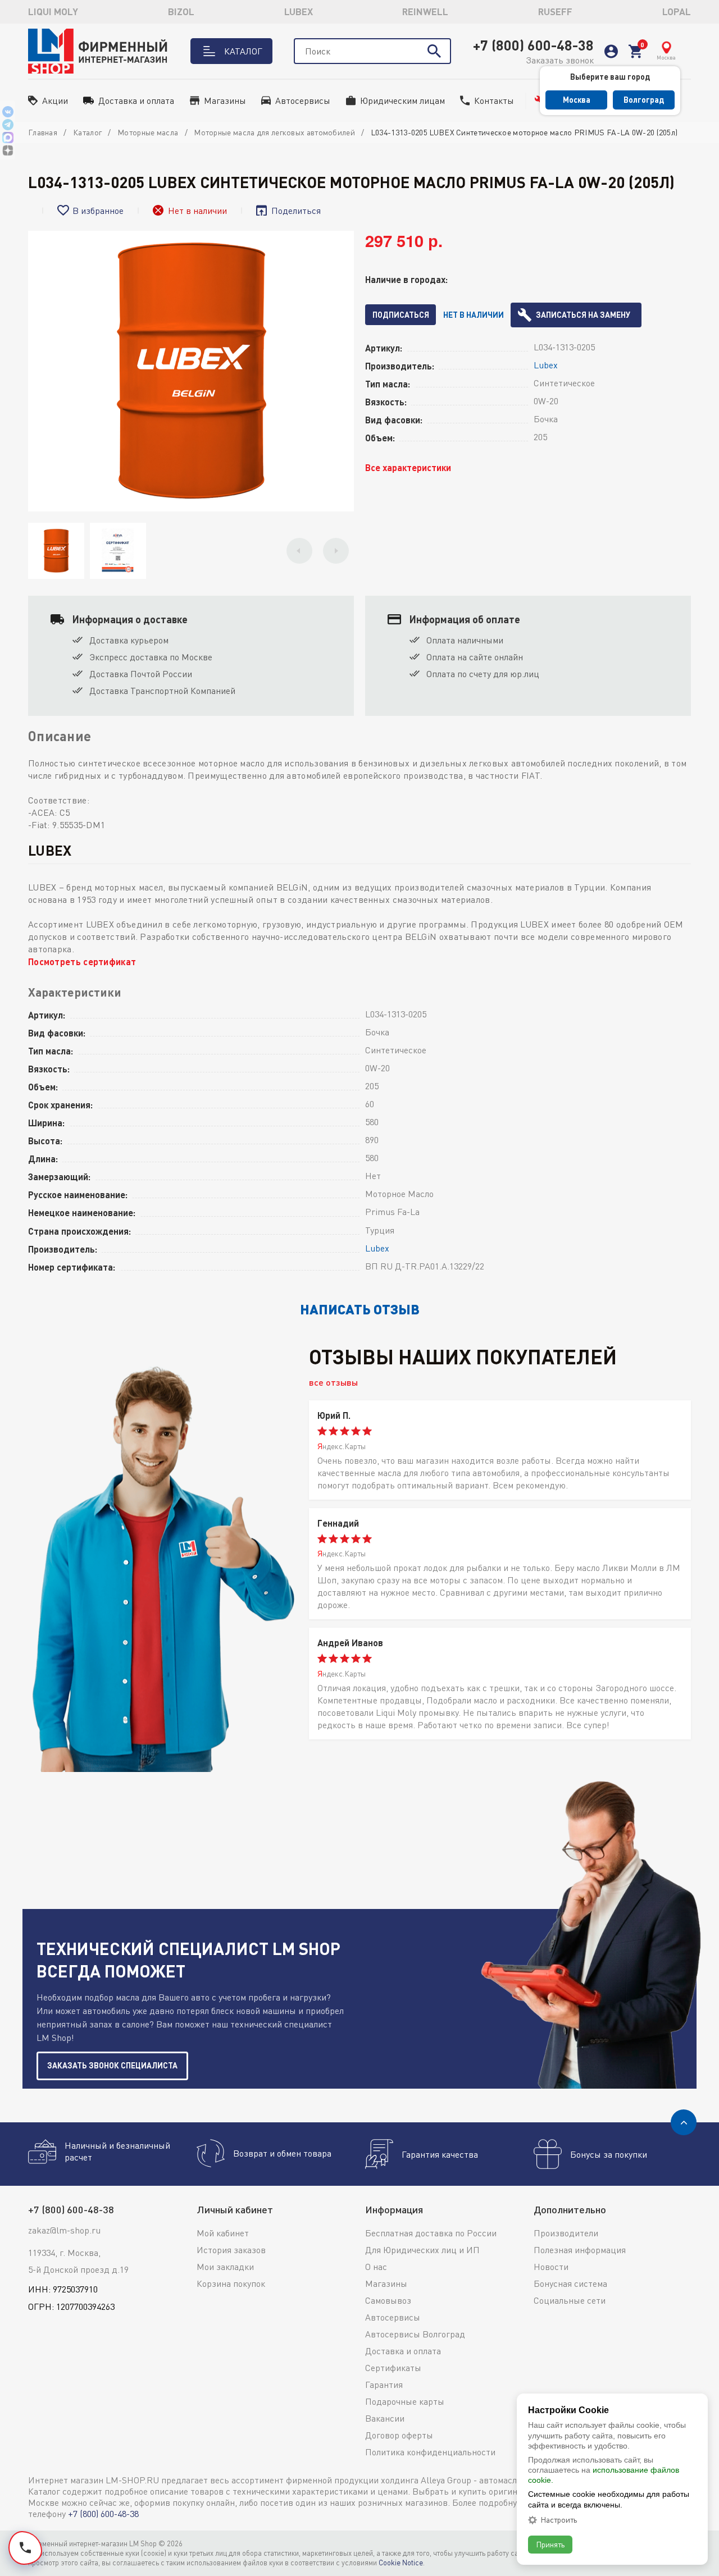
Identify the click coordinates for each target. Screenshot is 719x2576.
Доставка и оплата (136, 101)
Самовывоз (388, 2300)
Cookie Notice (401, 2563)
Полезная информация (580, 2250)
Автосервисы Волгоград (415, 2334)
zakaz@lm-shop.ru (64, 2230)
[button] (299, 551)
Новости (551, 2267)
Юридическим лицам (402, 101)
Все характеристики (408, 467)
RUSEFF (555, 12)
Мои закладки (225, 2267)
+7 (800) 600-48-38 (533, 45)
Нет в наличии (474, 315)
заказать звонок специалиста (112, 2065)
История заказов (231, 2250)
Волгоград (644, 100)
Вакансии (385, 2418)
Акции (55, 101)
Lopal (677, 12)
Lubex (299, 12)
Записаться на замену (583, 315)
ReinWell (425, 12)
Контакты (494, 101)
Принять (550, 2544)
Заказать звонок (560, 60)
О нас (376, 2267)
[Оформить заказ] (635, 51)
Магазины (225, 101)
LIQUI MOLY (53, 12)
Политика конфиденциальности (430, 2452)
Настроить (559, 2520)
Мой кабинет (223, 2233)
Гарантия (384, 2385)
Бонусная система (570, 2283)
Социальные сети (570, 2300)
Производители (566, 2233)
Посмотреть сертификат (82, 962)
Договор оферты (399, 2435)
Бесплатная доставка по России (431, 2233)
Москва (577, 100)
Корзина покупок (231, 2283)
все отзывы (333, 1382)
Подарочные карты (405, 2401)
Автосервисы (303, 101)
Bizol (181, 12)
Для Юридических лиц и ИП (422, 2250)
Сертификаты (393, 2368)
